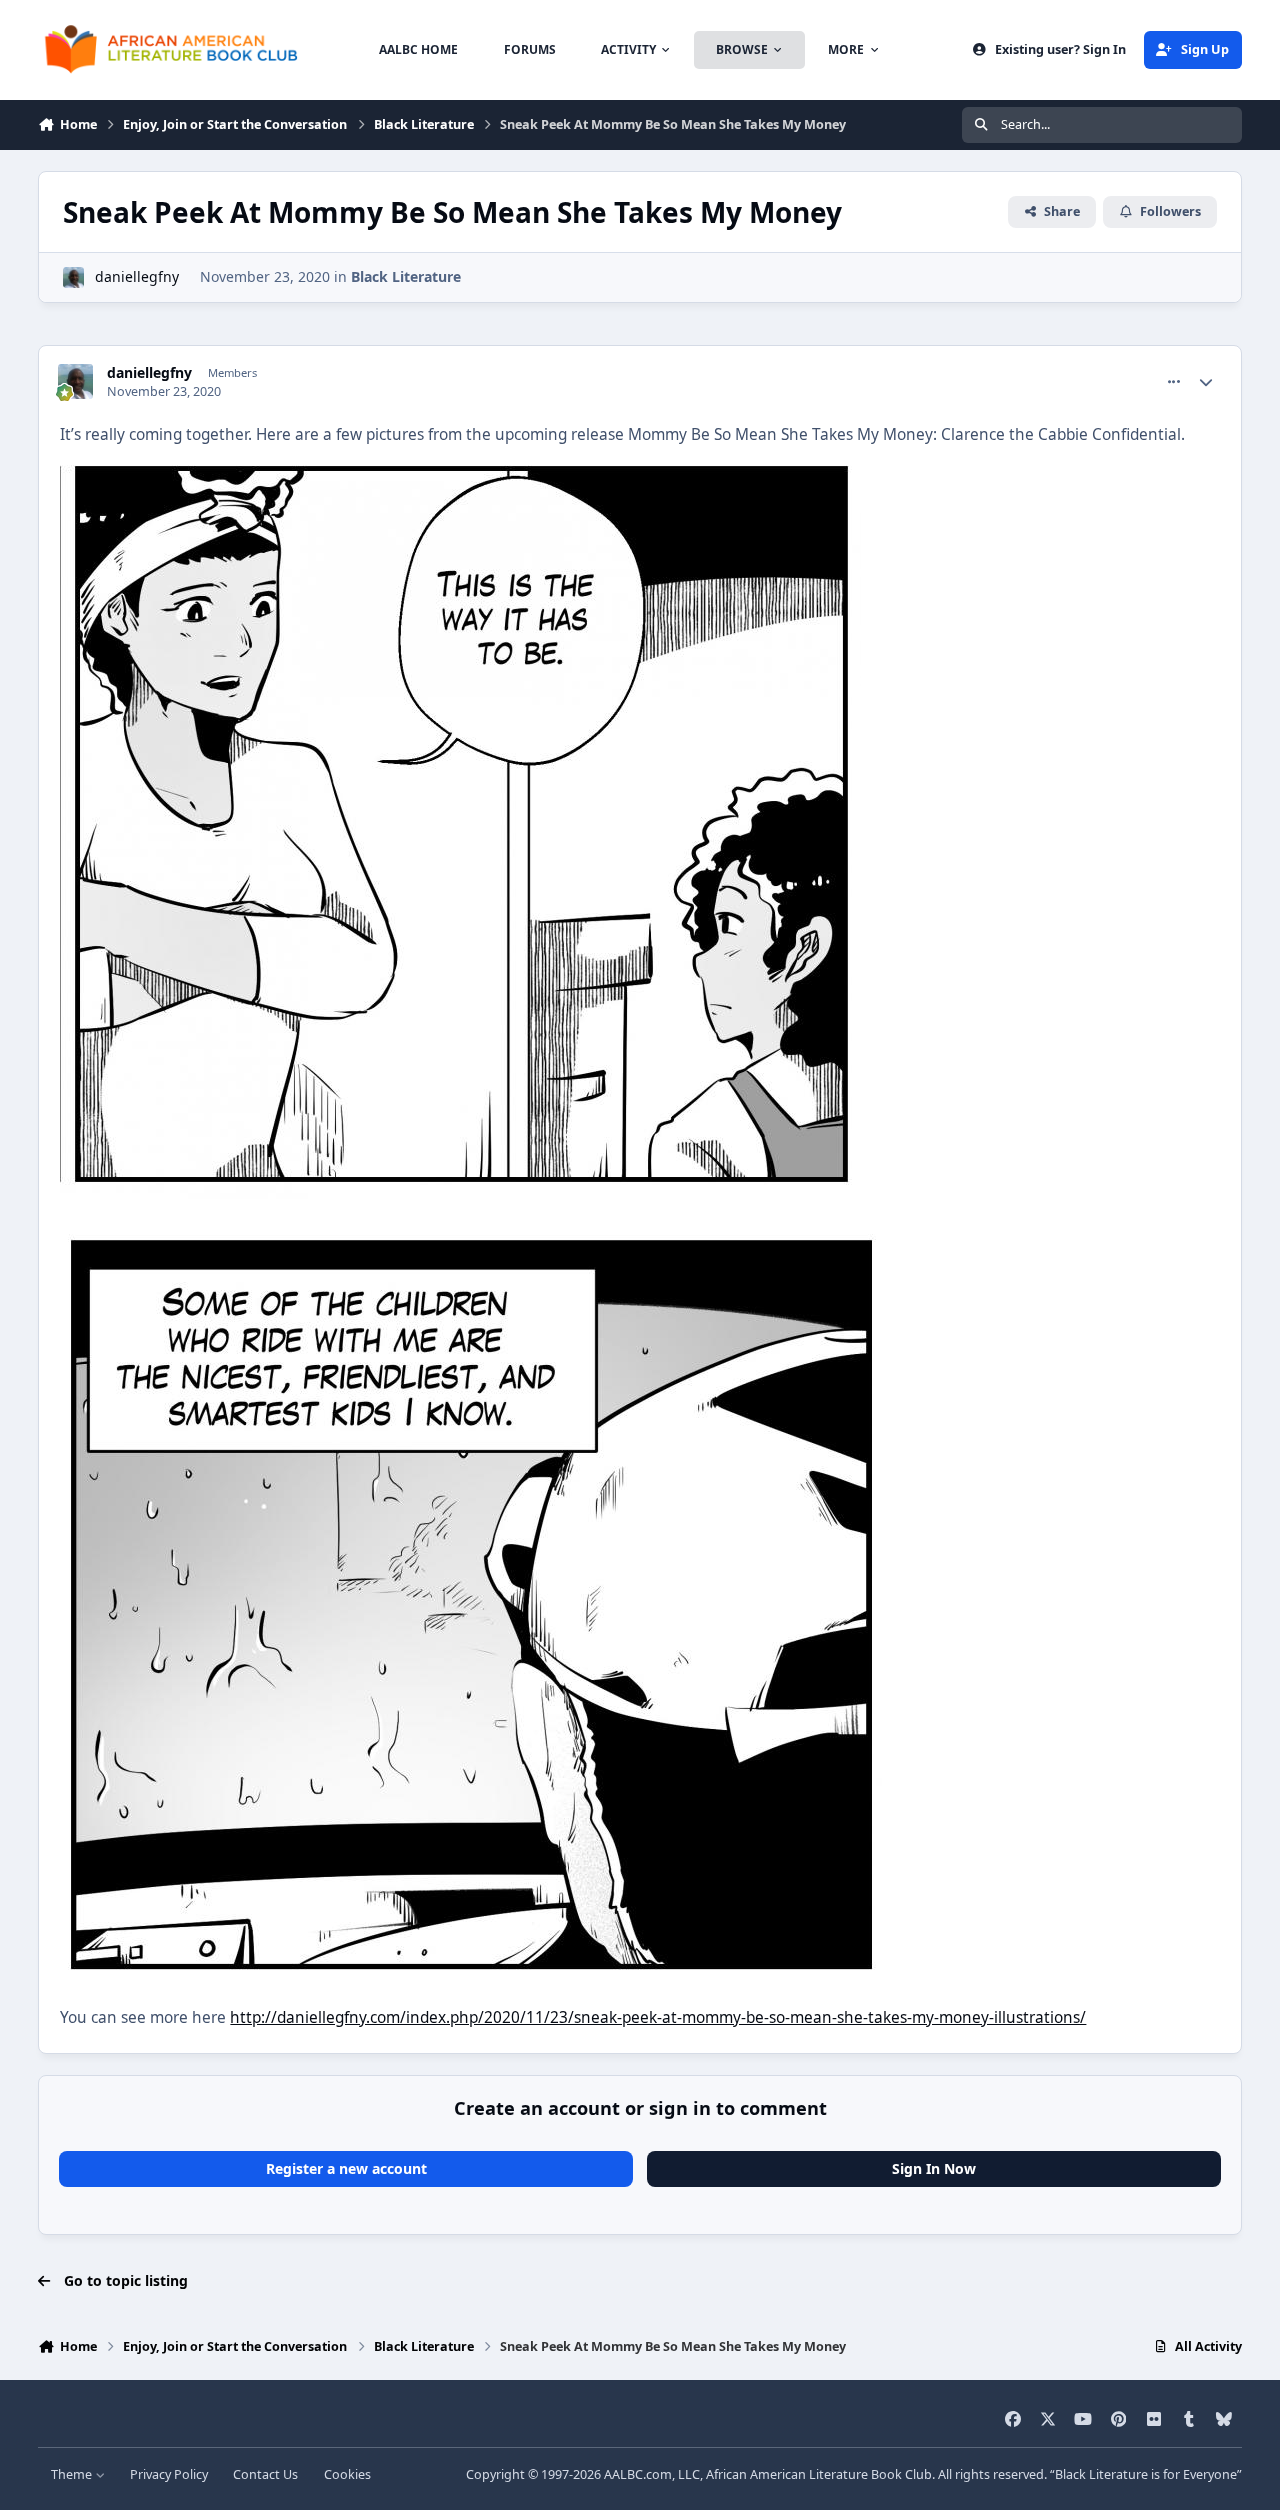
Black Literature (406, 276)
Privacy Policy (169, 2474)
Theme (73, 2474)
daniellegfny (137, 276)
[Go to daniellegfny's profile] (73, 277)
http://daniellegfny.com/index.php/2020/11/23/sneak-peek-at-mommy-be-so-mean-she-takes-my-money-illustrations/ (658, 2017)
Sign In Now (934, 2168)
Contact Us (265, 2474)
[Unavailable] (460, 462)
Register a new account (346, 2168)
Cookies (347, 2474)
